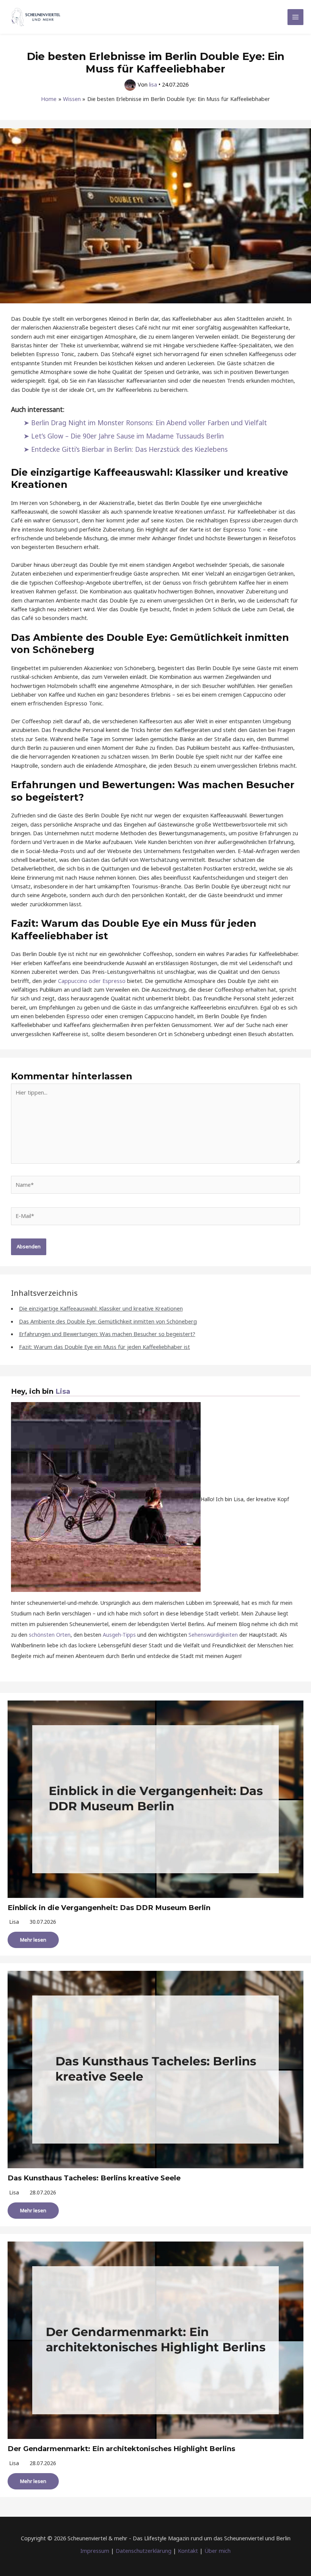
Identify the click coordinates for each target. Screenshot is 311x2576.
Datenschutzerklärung (144, 2551)
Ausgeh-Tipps (119, 1635)
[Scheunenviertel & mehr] (36, 17)
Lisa (63, 1391)
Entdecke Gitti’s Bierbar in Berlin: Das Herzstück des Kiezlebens (129, 449)
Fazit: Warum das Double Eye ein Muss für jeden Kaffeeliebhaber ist (104, 1347)
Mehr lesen (33, 1940)
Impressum (95, 2551)
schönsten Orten (50, 1635)
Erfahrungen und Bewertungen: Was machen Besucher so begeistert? (107, 1334)
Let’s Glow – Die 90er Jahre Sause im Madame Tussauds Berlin (127, 436)
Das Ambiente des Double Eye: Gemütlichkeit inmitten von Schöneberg (108, 1321)
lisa (14, 1922)
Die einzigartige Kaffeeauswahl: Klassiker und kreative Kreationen (101, 1308)
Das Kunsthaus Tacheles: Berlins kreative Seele (94, 2178)
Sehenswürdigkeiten (213, 1635)
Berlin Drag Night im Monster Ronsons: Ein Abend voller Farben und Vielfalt (149, 423)
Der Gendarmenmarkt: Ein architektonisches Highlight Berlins (121, 2449)
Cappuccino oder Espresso (92, 981)
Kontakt (188, 2551)
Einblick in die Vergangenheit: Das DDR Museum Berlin (109, 1908)
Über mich (218, 2551)
